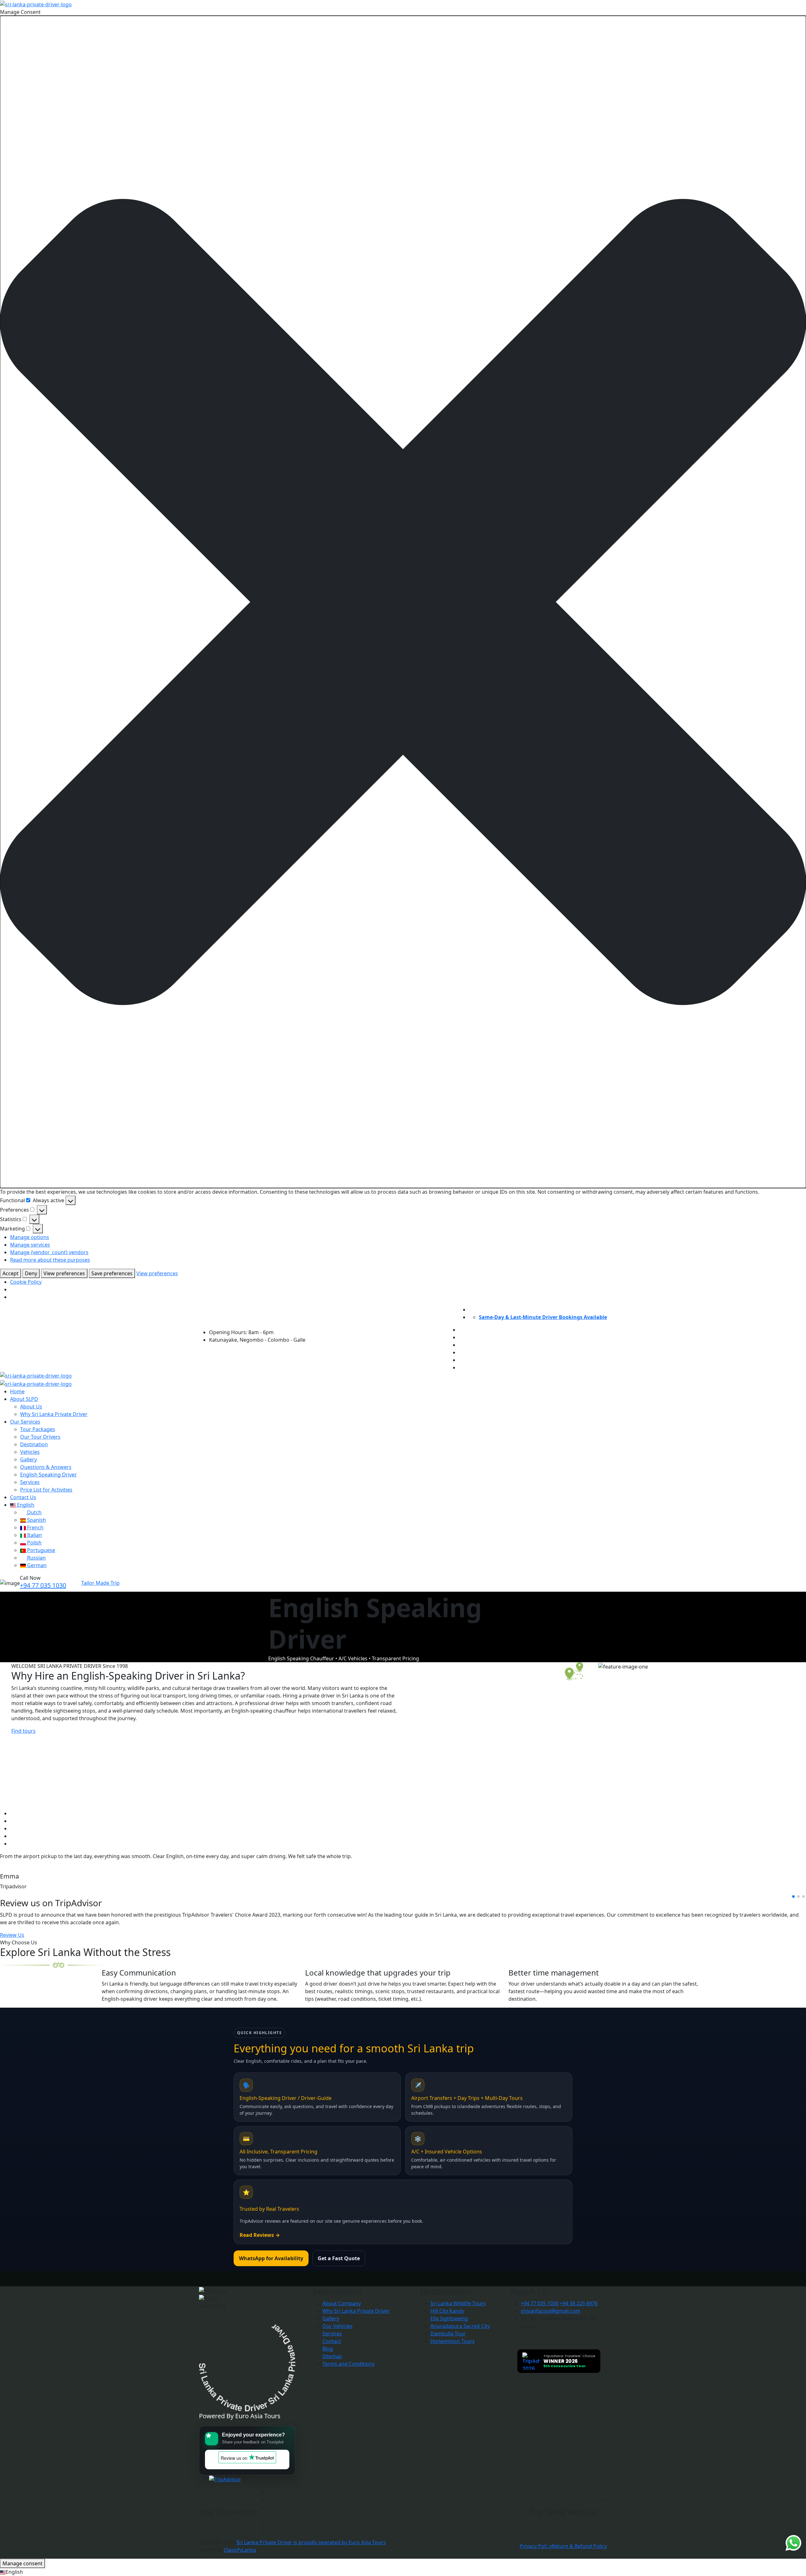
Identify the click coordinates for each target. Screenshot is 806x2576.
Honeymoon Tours (453, 2341)
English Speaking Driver (48, 1475)
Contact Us (23, 1497)
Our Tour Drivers (40, 1437)
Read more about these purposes (50, 1260)
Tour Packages (38, 1429)
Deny (31, 1273)
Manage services (30, 1245)
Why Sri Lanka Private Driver (54, 1414)
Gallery (28, 1459)
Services (30, 1482)
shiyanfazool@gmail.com (551, 2311)
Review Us (12, 1935)
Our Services (25, 1422)
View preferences (64, 1273)
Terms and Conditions (349, 2364)
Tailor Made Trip (100, 1583)
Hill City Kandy (447, 2311)
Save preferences (112, 1273)
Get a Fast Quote (339, 2258)
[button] (403, 602)
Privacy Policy (536, 2546)
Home (17, 1391)
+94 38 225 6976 (579, 2303)
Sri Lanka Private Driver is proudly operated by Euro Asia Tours (311, 2542)
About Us (31, 1407)
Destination (34, 1444)
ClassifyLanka (240, 2550)
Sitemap (332, 2356)
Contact (332, 2341)
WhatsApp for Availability (271, 2258)
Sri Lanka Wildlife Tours (458, 2303)
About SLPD (24, 1399)
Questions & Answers (46, 1467)
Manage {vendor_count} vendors (49, 1252)
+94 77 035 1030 (43, 1585)
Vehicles (30, 1452)
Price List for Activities (46, 1490)
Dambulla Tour (448, 2334)
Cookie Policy (26, 1282)
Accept (11, 1273)
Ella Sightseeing (449, 2318)
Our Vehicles (338, 2326)
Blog (328, 2349)
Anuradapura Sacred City (460, 2326)
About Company (342, 2303)
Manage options (30, 1237)
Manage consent (23, 2563)
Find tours (23, 1731)
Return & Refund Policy (579, 2546)
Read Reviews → (260, 2235)
